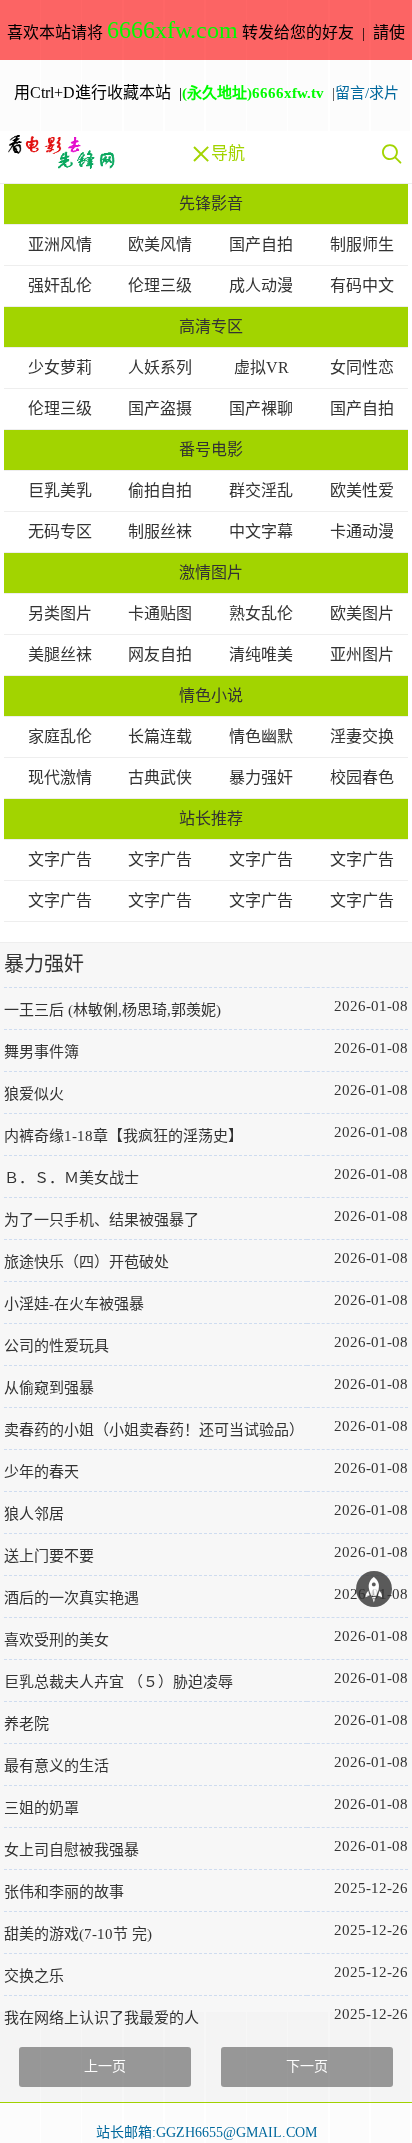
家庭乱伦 (60, 736)
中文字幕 (261, 531)
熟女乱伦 (261, 613)
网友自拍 (160, 654)
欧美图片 (362, 613)
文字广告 (60, 859)
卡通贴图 (160, 613)
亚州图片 (362, 654)
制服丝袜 (160, 531)
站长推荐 (211, 818)
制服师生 (362, 244)
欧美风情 (160, 244)
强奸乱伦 (60, 285)
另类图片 (60, 613)
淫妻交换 (362, 736)
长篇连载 (160, 736)
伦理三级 (160, 285)
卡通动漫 (362, 531)
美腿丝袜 (60, 654)
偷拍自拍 (160, 490)
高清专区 (211, 326)
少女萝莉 (60, 367)
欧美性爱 (362, 490)
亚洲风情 (60, 244)
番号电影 (211, 449)
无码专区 (60, 531)
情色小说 (211, 695)
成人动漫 (261, 285)
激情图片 (211, 572)
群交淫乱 (261, 490)
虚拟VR (261, 367)
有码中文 (362, 285)
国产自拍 (261, 244)
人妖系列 (160, 367)
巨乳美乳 (60, 490)
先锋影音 (211, 203)
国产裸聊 (261, 408)
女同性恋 (362, 367)
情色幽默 (261, 736)
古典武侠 (160, 777)
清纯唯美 (261, 654)
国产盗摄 (160, 408)
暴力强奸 (261, 777)
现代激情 (60, 777)
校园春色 (362, 777)
